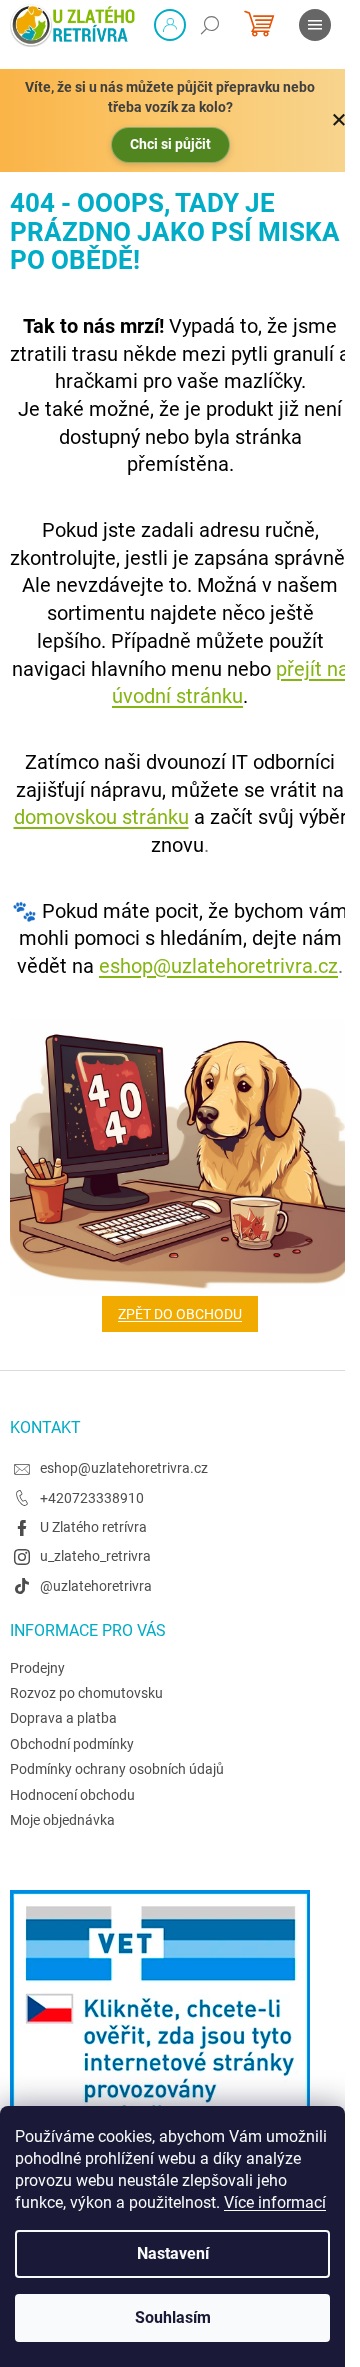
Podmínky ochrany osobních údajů (117, 1769)
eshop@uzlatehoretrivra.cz (218, 966)
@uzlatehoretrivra (96, 1586)
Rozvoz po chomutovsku (86, 1693)
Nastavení (173, 2253)
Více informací (275, 2202)
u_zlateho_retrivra (95, 1556)
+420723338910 (92, 1498)
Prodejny (37, 1668)
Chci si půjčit (170, 144)
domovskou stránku (101, 817)
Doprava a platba (63, 1718)
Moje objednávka (62, 1820)
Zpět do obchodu (180, 1314)
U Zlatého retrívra (93, 1527)
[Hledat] (210, 25)
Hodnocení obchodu (72, 1795)
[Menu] (315, 25)
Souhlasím (173, 2317)
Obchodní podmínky (72, 1744)
